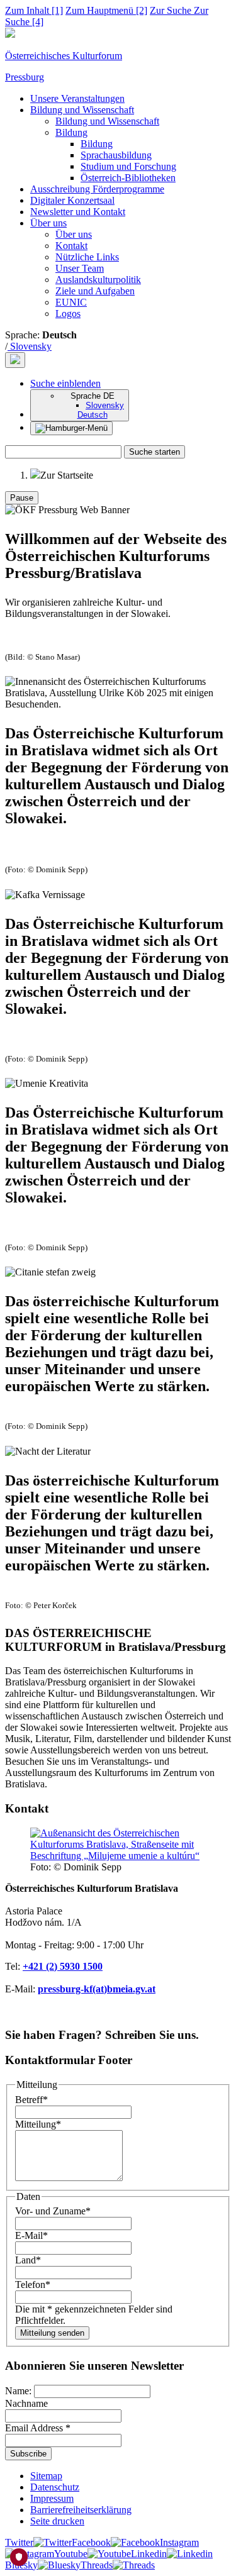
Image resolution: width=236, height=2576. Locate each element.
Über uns (48, 223)
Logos (68, 314)
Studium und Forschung (128, 166)
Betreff (31, 2100)
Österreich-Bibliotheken (128, 178)
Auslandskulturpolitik (98, 280)
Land (28, 2260)
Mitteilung (38, 2124)
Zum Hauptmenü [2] (106, 10)
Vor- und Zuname (53, 2211)
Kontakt (71, 246)
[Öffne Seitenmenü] (71, 428)
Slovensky (30, 346)
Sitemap (46, 2476)
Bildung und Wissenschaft (82, 110)
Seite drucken (57, 2521)
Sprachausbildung (116, 155)
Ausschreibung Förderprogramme (97, 189)
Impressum (52, 2498)
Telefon (33, 2285)
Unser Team (80, 268)
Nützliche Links (87, 257)
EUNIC (71, 302)
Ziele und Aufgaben (95, 291)
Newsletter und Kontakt (78, 212)
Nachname (26, 2403)
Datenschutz (55, 2487)
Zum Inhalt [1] (34, 10)
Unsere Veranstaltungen (77, 98)
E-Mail (31, 2235)
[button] (65, 383)
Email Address (38, 2428)
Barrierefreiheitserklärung (81, 2510)
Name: (20, 2391)
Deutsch (93, 415)
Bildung (71, 132)
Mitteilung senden (52, 2333)
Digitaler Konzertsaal (72, 200)
